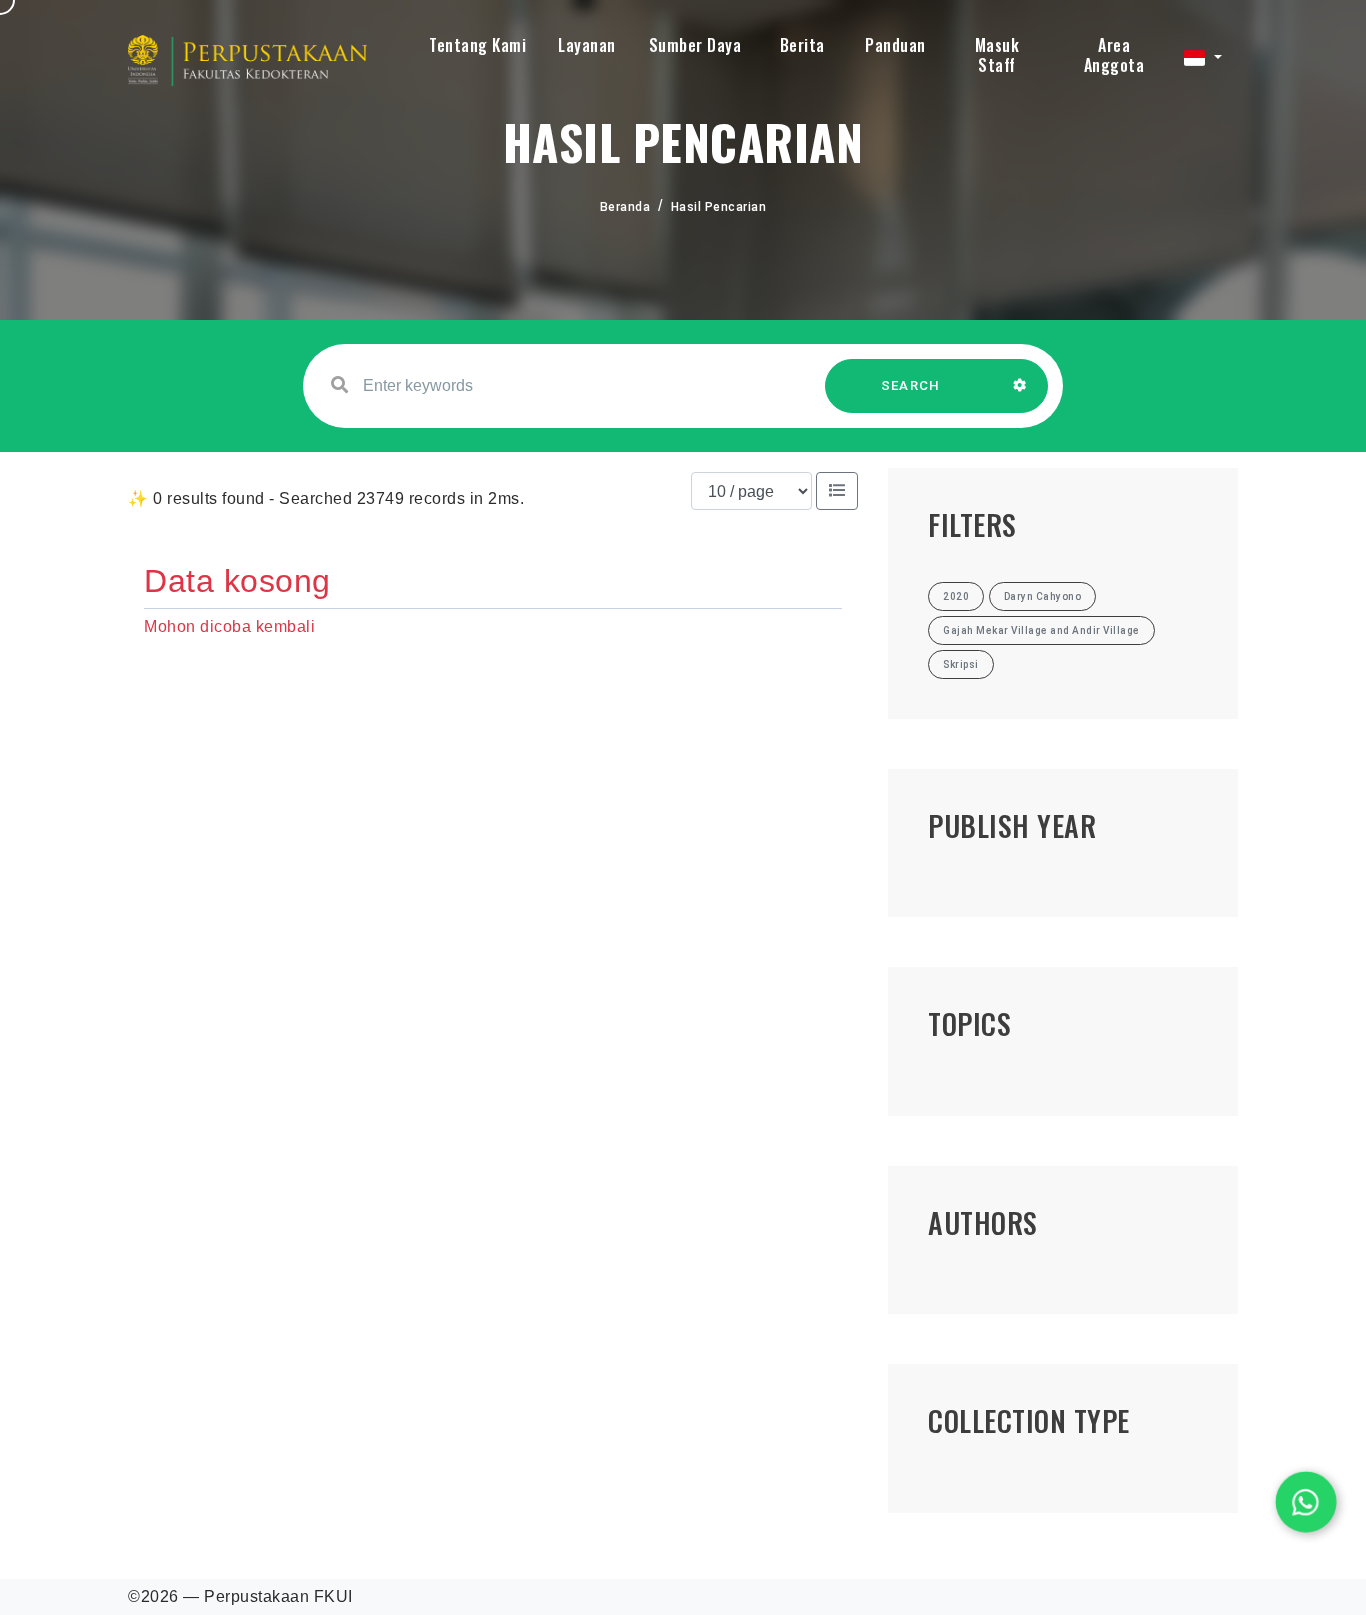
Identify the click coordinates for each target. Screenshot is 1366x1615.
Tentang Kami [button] (477, 45)
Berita (802, 45)
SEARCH (911, 385)
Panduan (895, 45)
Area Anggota (1114, 55)
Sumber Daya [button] (695, 45)
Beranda (625, 207)
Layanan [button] (587, 45)
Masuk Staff (997, 55)
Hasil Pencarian (719, 207)
